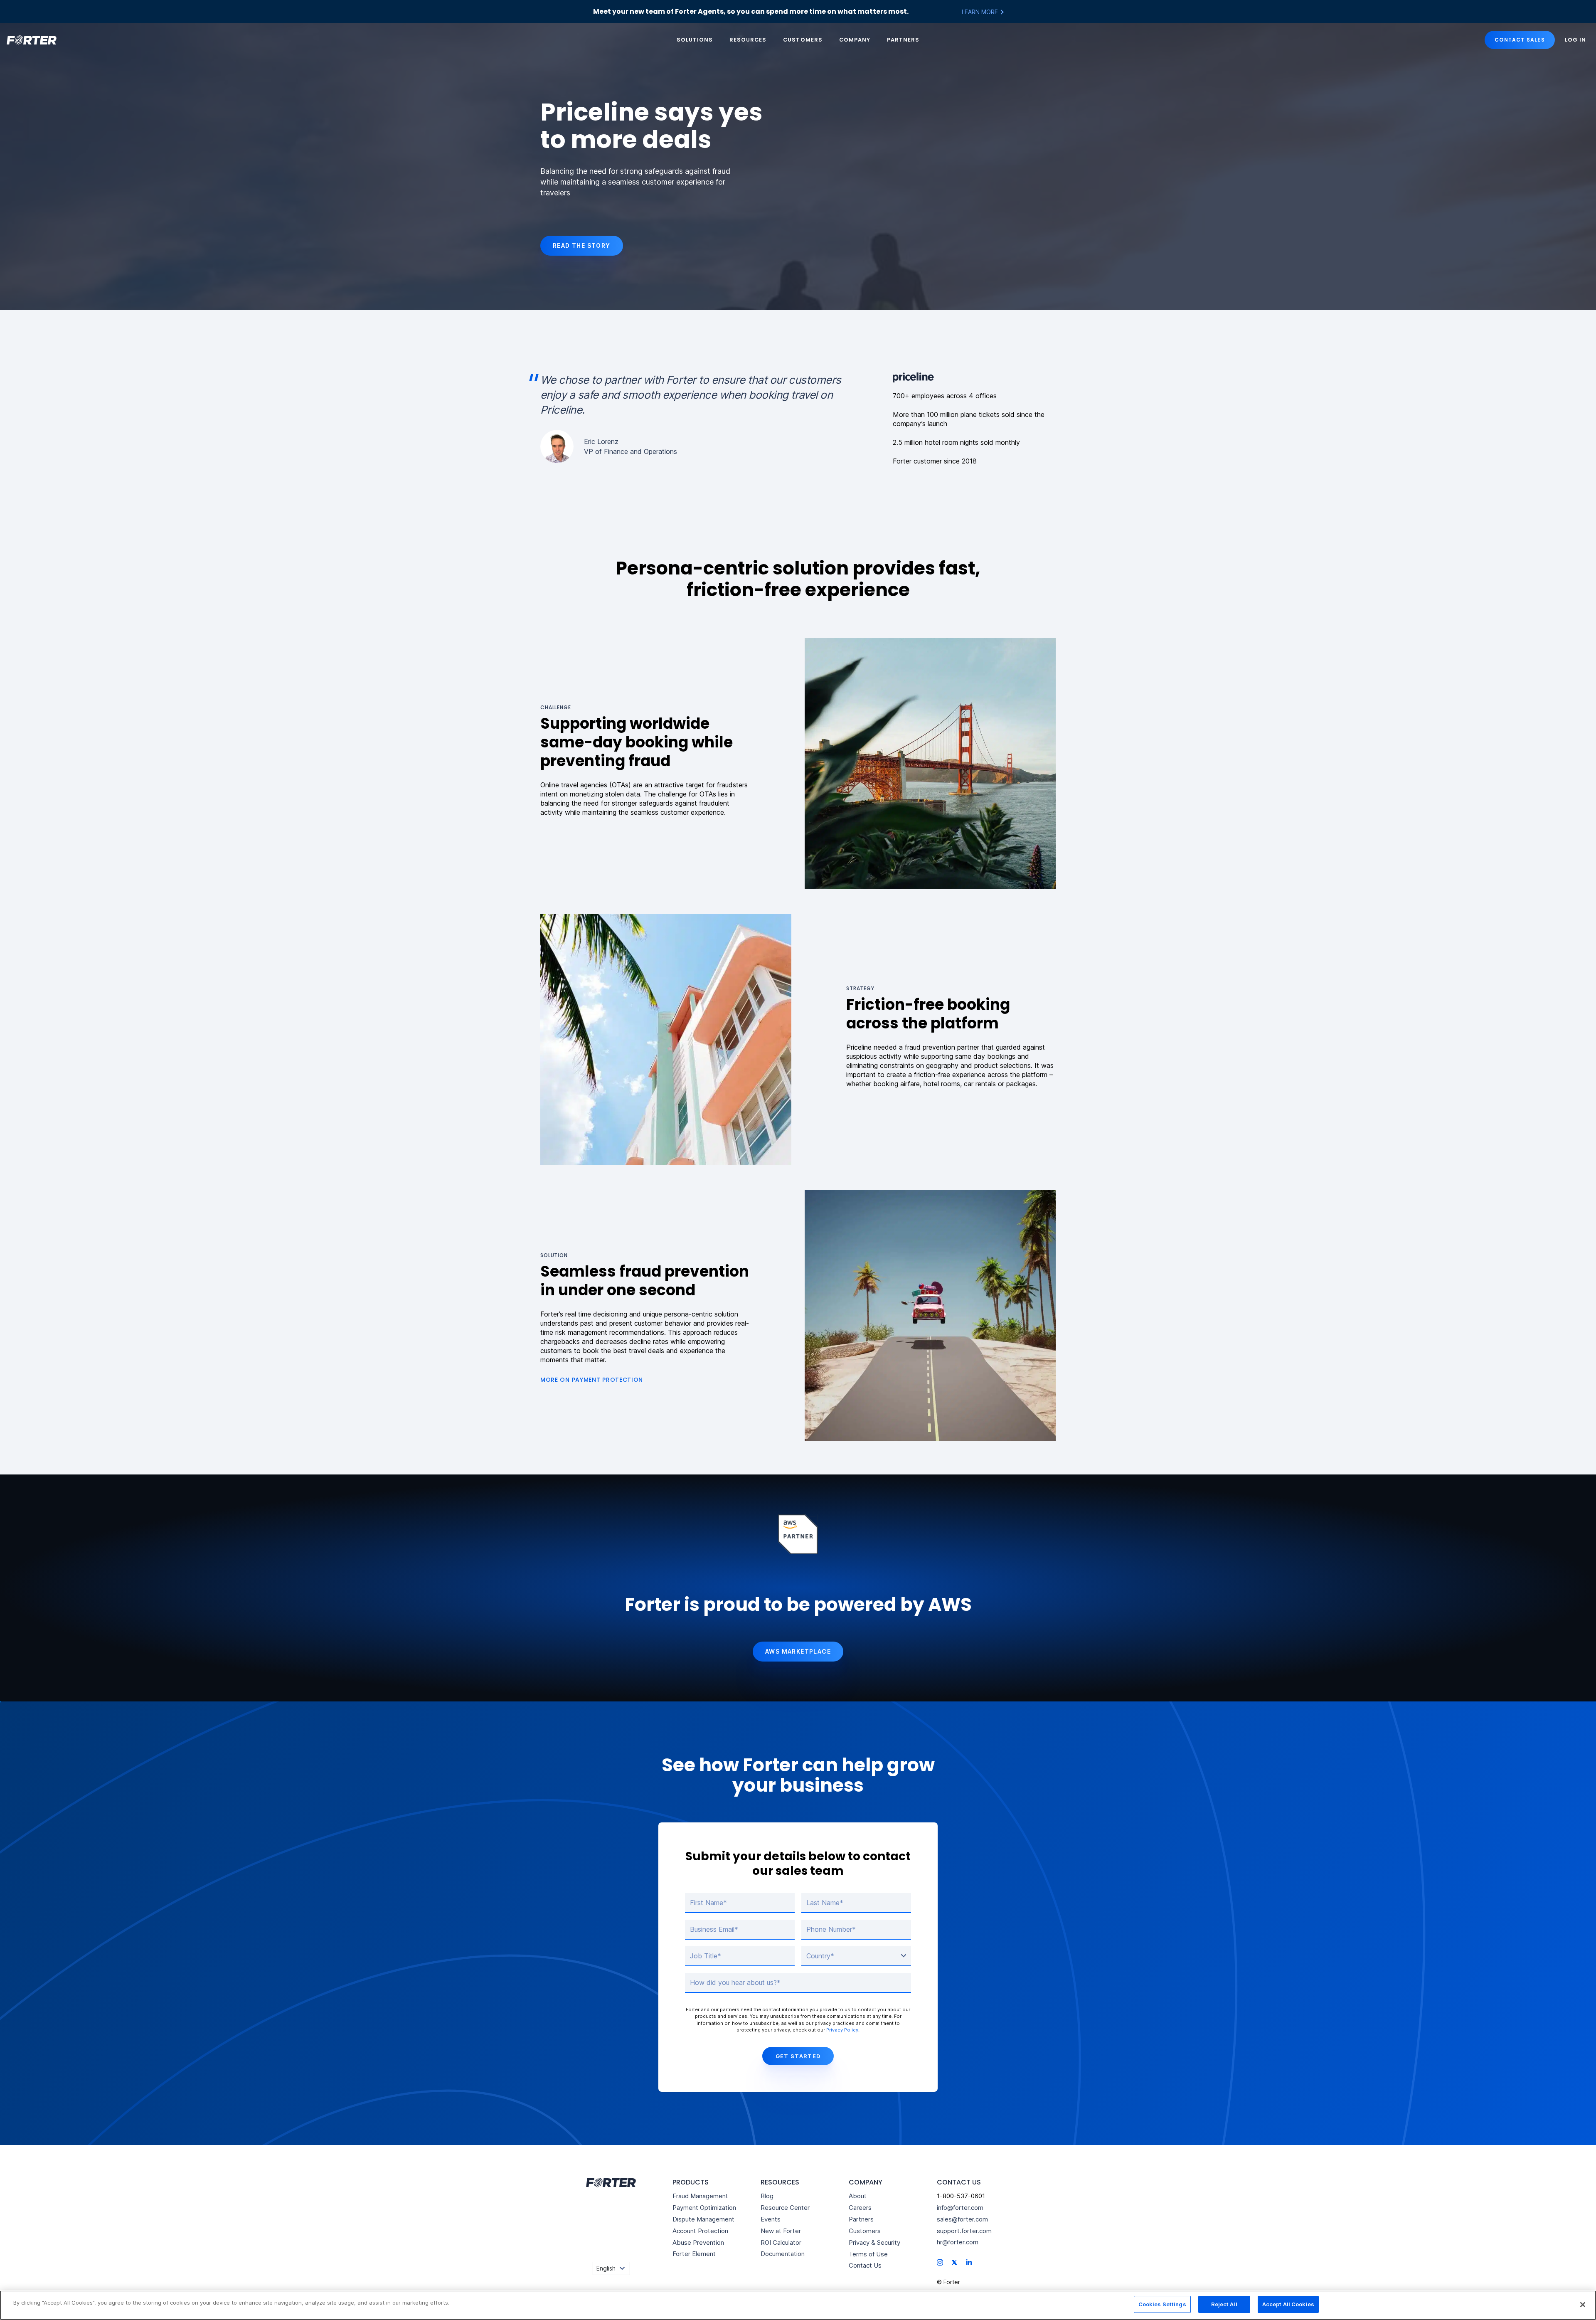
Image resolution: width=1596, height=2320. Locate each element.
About (858, 2196)
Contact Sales (1520, 40)
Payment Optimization (704, 2208)
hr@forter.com (958, 2242)
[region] (798, 2305)
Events (771, 2219)
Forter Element (694, 2254)
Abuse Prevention (698, 2242)
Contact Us (865, 2265)
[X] (954, 2262)
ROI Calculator (781, 2242)
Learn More (981, 12)
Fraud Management (700, 2196)
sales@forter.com (962, 2219)
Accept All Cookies (1288, 2304)
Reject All (1224, 2304)
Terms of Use (868, 2254)
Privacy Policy (842, 2030)
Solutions (695, 40)
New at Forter (781, 2231)
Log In (1575, 40)
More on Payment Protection (592, 1380)
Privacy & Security (874, 2242)
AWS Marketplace (798, 1651)
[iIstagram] (940, 2262)
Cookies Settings (1162, 2304)
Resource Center (785, 2208)
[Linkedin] (969, 2262)
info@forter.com (960, 2208)
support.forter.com (964, 2231)
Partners (903, 40)
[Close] (1583, 2305)
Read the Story (582, 245)
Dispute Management (703, 2219)
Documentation (783, 2254)
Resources (748, 40)
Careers (860, 2208)
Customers (803, 40)
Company (855, 40)
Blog (767, 2196)
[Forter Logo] (610, 2183)
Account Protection (700, 2231)
